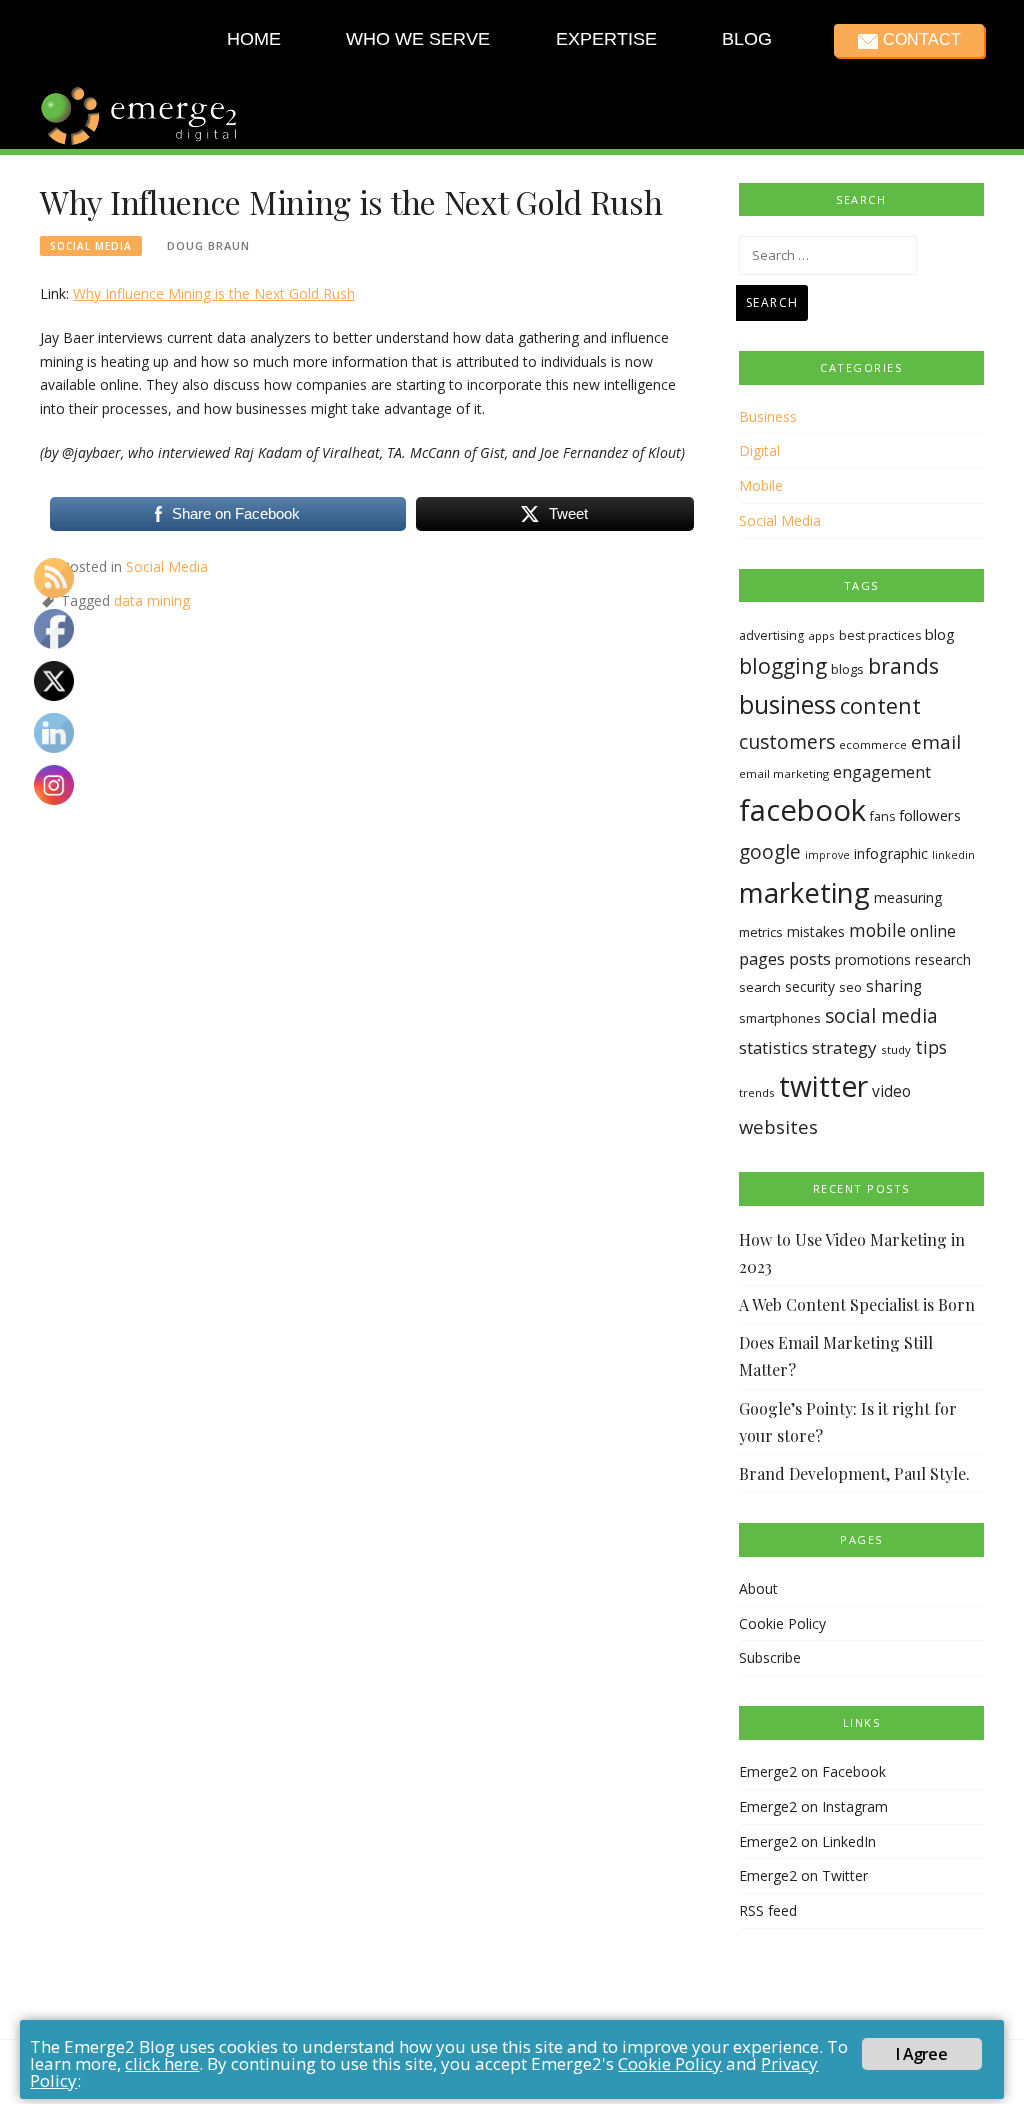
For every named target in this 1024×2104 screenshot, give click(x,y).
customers (787, 741)
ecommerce (873, 744)
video (891, 1091)
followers (930, 815)
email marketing (784, 773)
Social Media (91, 246)
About (758, 1588)
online (933, 931)
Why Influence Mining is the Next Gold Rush (214, 293)
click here (162, 2063)
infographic (891, 853)
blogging (783, 665)
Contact (921, 39)
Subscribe (770, 1657)
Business (768, 416)
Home (254, 39)
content (880, 705)
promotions (873, 959)
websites (778, 1126)
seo (850, 987)
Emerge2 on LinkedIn (807, 1841)
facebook (802, 810)
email (936, 742)
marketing (804, 892)
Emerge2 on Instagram (813, 1806)
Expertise (605, 39)
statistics (773, 1047)
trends (757, 1092)
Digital (759, 450)
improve (827, 855)
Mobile (761, 485)
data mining (152, 600)
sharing (894, 986)
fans (882, 816)
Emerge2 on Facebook (812, 1771)
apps (821, 635)
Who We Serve (418, 39)
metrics (761, 932)
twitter (823, 1086)
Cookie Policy (782, 1623)
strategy (844, 1047)
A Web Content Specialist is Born (857, 1304)
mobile (877, 930)
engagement (882, 772)
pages (762, 958)
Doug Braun (208, 245)
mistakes (816, 931)
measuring (908, 897)
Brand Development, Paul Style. (854, 1473)
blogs (847, 669)
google (770, 852)
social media (881, 1015)
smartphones (780, 1018)
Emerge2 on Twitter (803, 1875)
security (810, 986)
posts (810, 958)
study (896, 1049)
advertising (771, 635)
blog (940, 634)
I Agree (921, 2054)
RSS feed (768, 1910)
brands (903, 665)
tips (931, 1047)
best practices (880, 635)
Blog (747, 39)
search (760, 987)
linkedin (953, 855)
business (787, 704)
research (943, 959)
